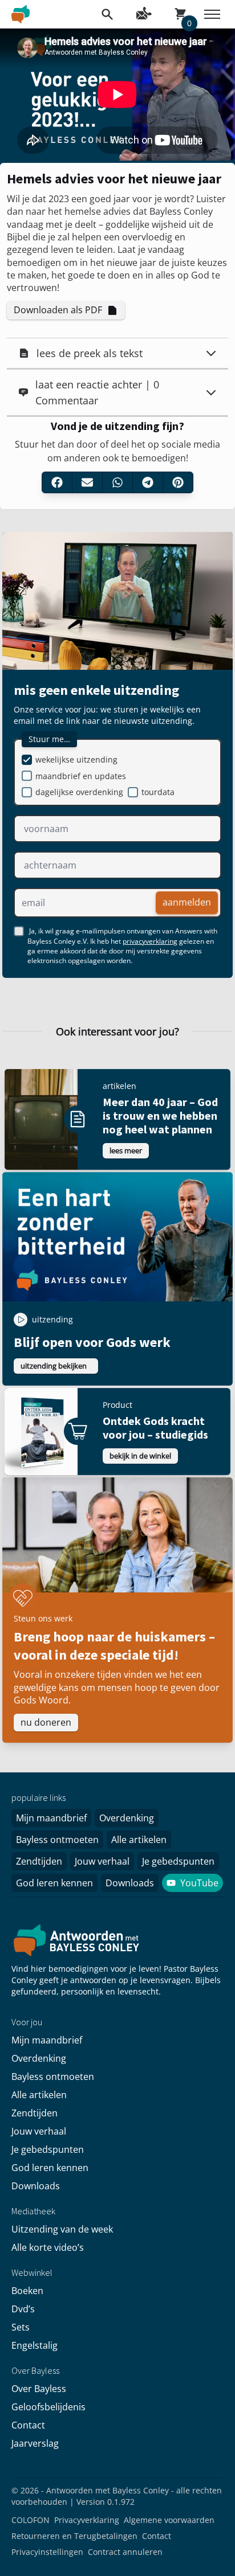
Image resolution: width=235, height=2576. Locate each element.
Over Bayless (39, 2389)
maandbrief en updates (81, 776)
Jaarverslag (35, 2443)
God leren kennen (54, 1883)
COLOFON (31, 2520)
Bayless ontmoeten (57, 1840)
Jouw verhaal (102, 1861)
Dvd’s (23, 2309)
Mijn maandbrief (51, 1818)
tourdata (158, 792)
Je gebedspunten (178, 1861)
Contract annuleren (125, 2552)
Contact (28, 2425)
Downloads (130, 1883)
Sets (21, 2327)
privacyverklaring (150, 941)
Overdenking (127, 1818)
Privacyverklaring (87, 2520)
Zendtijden (39, 1861)
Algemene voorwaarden (169, 2520)
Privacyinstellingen (47, 2552)
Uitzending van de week (62, 2229)
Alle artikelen (139, 1840)
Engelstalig (35, 2345)
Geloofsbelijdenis (48, 2407)
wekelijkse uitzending (76, 759)
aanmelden (187, 902)
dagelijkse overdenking (79, 792)
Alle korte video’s (48, 2247)
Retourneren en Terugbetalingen (74, 2536)
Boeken (27, 2291)
